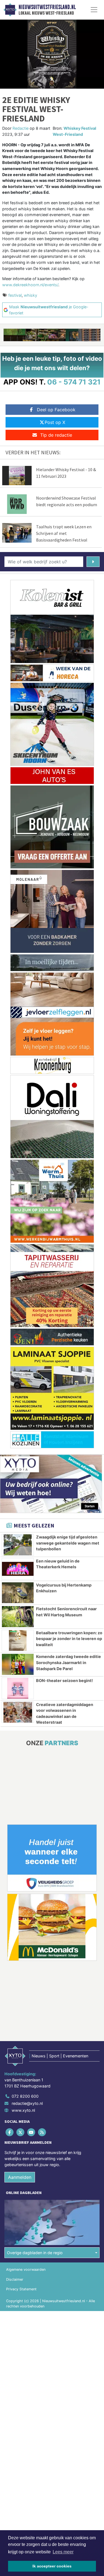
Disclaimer (15, 2279)
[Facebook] (10, 2132)
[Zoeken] (93, 562)
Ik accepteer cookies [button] (52, 2566)
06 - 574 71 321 (74, 382)
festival (15, 295)
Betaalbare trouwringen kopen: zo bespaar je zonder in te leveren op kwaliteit (69, 1639)
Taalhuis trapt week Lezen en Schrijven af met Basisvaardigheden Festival (64, 533)
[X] (21, 2132)
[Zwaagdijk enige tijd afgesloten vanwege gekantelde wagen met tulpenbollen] (18, 1545)
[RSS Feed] (43, 2132)
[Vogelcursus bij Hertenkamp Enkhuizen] (18, 1593)
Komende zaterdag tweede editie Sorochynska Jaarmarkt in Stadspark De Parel (69, 1662)
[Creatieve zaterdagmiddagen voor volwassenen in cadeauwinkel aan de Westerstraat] (18, 1712)
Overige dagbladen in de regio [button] (35, 2253)
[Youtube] (31, 2132)
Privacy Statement (21, 2289)
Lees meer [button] (63, 2552)
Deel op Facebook (56, 410)
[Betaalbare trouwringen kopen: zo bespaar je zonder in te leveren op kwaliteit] (18, 1641)
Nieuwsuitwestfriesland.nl (47, 7)
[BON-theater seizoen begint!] (18, 1688)
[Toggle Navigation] (94, 10)
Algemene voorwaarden (26, 2269)
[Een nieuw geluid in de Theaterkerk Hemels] (18, 1569)
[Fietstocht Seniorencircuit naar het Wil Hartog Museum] (18, 1617)
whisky (31, 295)
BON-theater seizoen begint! (64, 1680)
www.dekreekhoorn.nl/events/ (30, 285)
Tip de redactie (56, 435)
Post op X (55, 422)
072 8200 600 (25, 2096)
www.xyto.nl (23, 2110)
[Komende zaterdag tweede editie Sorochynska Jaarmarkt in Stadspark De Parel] (18, 1664)
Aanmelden (20, 2177)
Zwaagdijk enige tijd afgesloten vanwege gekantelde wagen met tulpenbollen (68, 1543)
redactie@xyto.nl (27, 2103)
